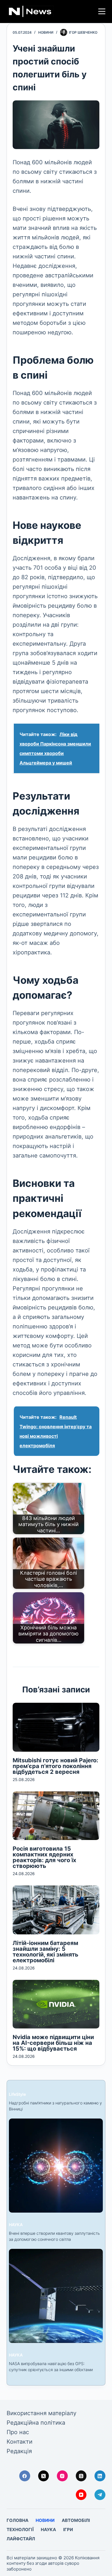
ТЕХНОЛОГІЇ (20, 2530)
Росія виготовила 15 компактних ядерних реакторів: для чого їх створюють (44, 1857)
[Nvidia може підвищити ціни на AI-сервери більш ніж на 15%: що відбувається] (56, 2004)
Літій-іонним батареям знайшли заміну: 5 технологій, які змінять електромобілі (46, 1952)
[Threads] (81, 2476)
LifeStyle (17, 2094)
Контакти (20, 2442)
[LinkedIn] (100, 2476)
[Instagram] (62, 2476)
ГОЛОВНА (18, 2520)
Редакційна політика (36, 2423)
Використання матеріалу (41, 2413)
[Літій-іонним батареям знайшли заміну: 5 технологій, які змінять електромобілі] (56, 1910)
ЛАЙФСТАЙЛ (21, 2539)
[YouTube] (81, 2495)
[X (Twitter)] (44, 2476)
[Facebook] (25, 2476)
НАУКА (16, 2225)
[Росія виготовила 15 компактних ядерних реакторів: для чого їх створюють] (56, 1816)
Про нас (18, 2432)
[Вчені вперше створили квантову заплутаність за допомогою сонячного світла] (56, 2166)
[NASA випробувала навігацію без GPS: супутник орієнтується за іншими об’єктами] (56, 2296)
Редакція (19, 2451)
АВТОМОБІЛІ (76, 2520)
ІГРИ (68, 2530)
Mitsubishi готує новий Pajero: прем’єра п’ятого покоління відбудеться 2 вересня (55, 1766)
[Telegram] (100, 2495)
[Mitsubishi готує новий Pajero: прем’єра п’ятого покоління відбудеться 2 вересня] (56, 1727)
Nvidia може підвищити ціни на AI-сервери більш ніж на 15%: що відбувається (53, 2043)
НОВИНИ (46, 32)
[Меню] (102, 11)
